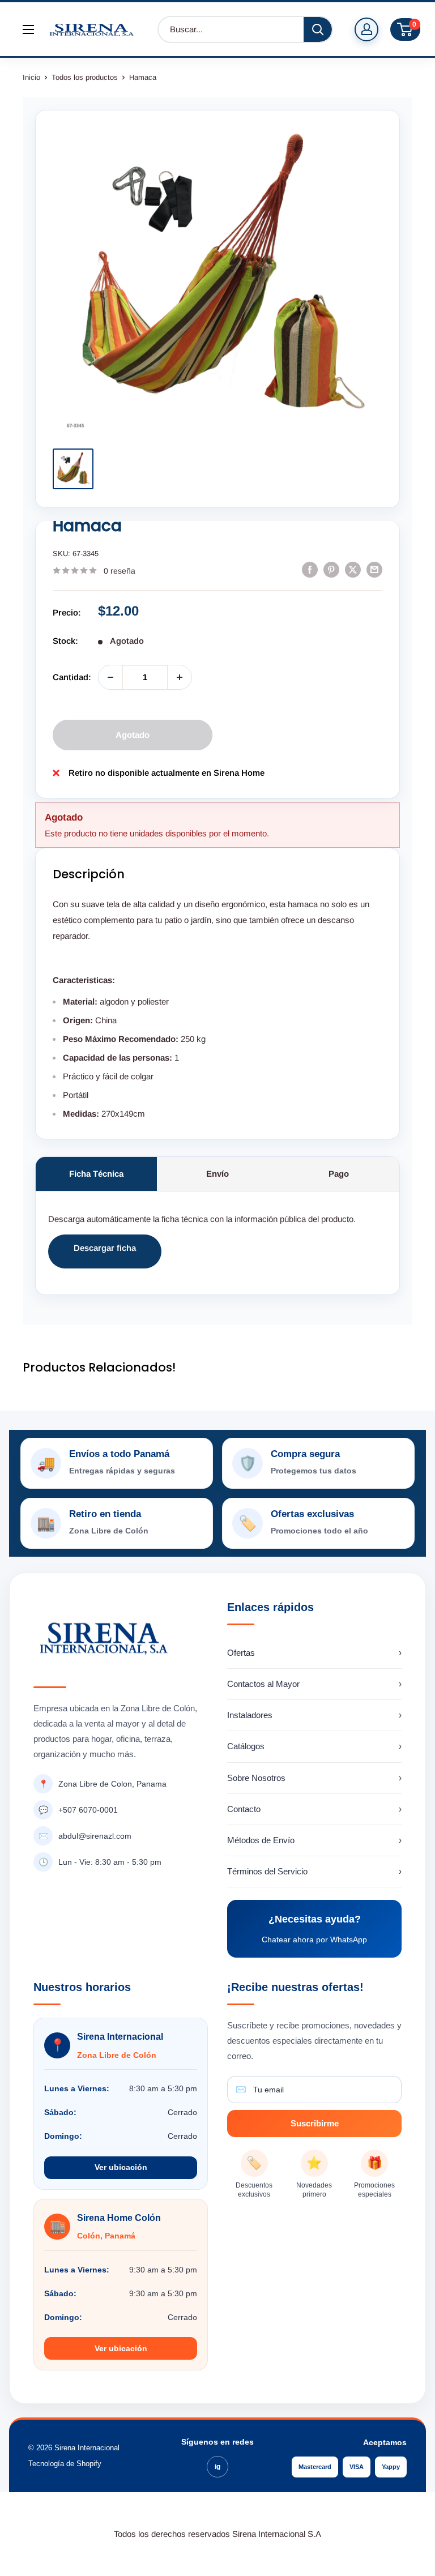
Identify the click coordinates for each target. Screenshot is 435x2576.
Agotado (133, 735)
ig (217, 2467)
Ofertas (314, 1653)
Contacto (314, 1809)
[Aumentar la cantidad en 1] (180, 677)
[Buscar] (318, 29)
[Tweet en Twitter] (353, 569)
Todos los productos (85, 77)
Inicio (31, 77)
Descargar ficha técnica (105, 1256)
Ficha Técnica (96, 1174)
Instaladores (314, 1715)
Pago (339, 1174)
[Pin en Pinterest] (331, 569)
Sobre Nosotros (314, 1778)
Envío (217, 1174)
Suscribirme (315, 2123)
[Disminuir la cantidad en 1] (110, 677)
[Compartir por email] (374, 569)
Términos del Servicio (314, 1871)
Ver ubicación (121, 2167)
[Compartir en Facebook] (310, 569)
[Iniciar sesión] (366, 29)
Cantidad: (72, 677)
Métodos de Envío (314, 1840)
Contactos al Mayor (314, 1684)
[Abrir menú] (28, 29)
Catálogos (314, 1746)
